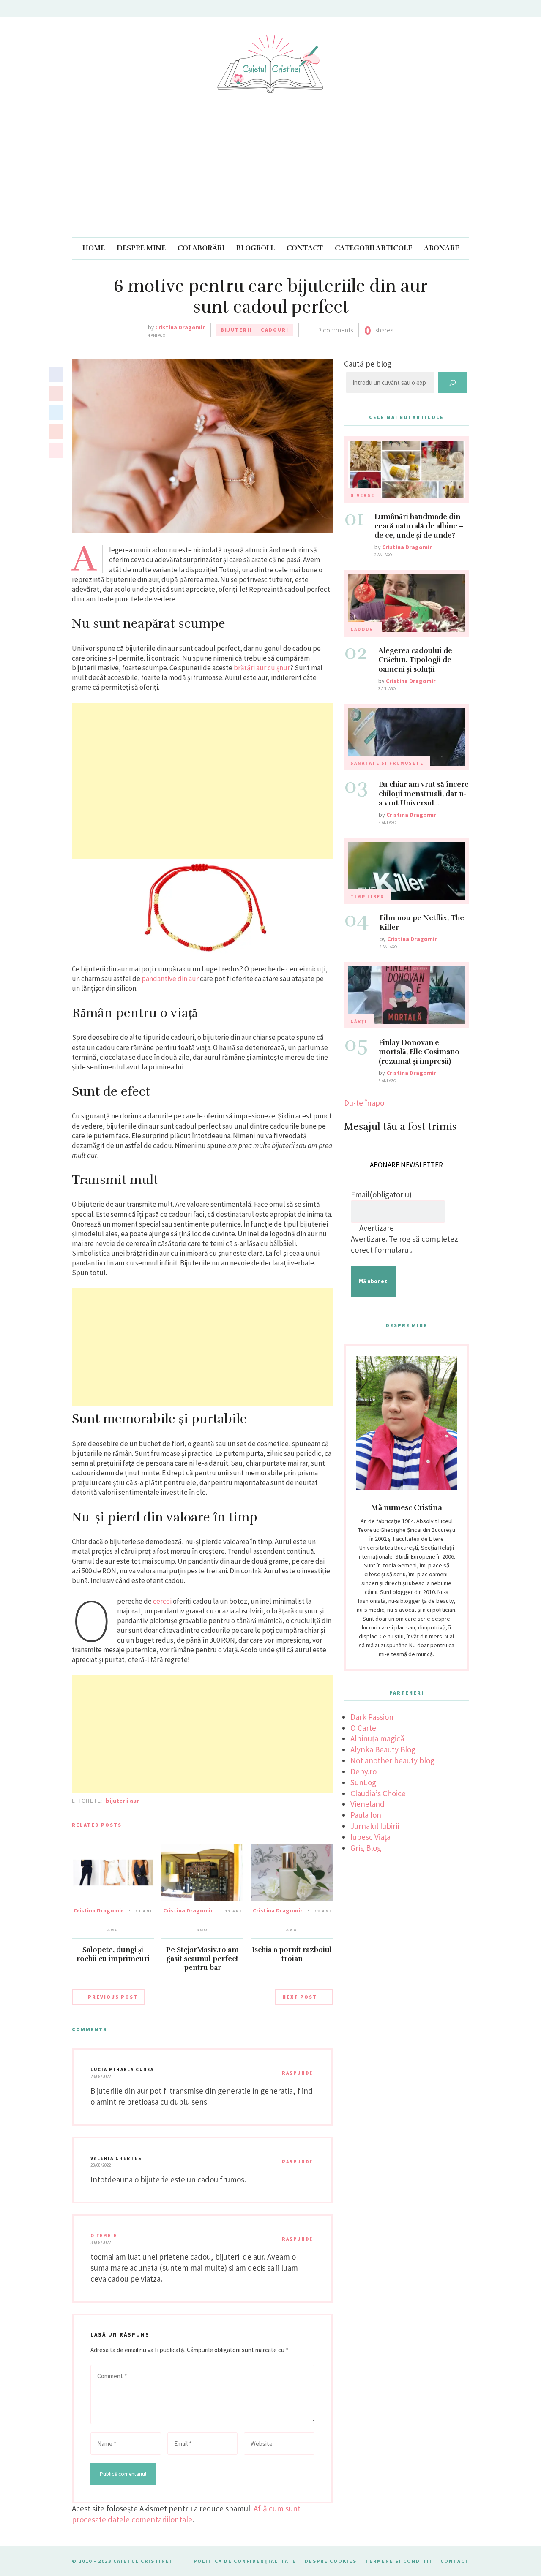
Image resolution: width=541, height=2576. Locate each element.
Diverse (362, 495)
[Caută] (453, 382)
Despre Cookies (331, 2561)
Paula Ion (366, 1815)
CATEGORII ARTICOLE (373, 248)
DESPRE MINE (141, 248)
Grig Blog (366, 1848)
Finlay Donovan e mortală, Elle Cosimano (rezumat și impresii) (419, 1052)
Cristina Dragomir (180, 327)
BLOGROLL (255, 248)
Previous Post (113, 1997)
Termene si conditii (399, 2561)
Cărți (359, 1021)
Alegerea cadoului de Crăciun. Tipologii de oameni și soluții (415, 660)
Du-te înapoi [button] (365, 1103)
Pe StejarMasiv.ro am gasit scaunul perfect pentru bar (202, 1959)
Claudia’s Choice (378, 1793)
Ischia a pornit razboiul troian (292, 1954)
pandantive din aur (170, 979)
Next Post (300, 1997)
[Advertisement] (270, 174)
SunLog (363, 1782)
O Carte (363, 1728)
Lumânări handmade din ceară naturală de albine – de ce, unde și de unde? (419, 526)
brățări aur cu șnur (262, 668)
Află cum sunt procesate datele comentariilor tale (186, 2514)
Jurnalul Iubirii (375, 1826)
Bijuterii (236, 330)
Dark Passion (372, 1717)
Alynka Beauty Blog (383, 1749)
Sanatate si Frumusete (387, 763)
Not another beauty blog (392, 1760)
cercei (163, 1601)
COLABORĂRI (201, 248)
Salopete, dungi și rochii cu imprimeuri (113, 1954)
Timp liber (367, 897)
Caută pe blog (368, 364)
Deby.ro (363, 1771)
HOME (94, 248)
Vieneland (367, 1804)
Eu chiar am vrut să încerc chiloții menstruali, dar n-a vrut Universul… (424, 794)
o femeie (104, 2236)
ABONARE (441, 248)
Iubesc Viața (370, 1837)
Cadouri (275, 330)
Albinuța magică (377, 1738)
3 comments (336, 330)
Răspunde (297, 2073)
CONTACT (305, 248)
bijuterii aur (122, 1801)
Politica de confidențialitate (245, 2561)
